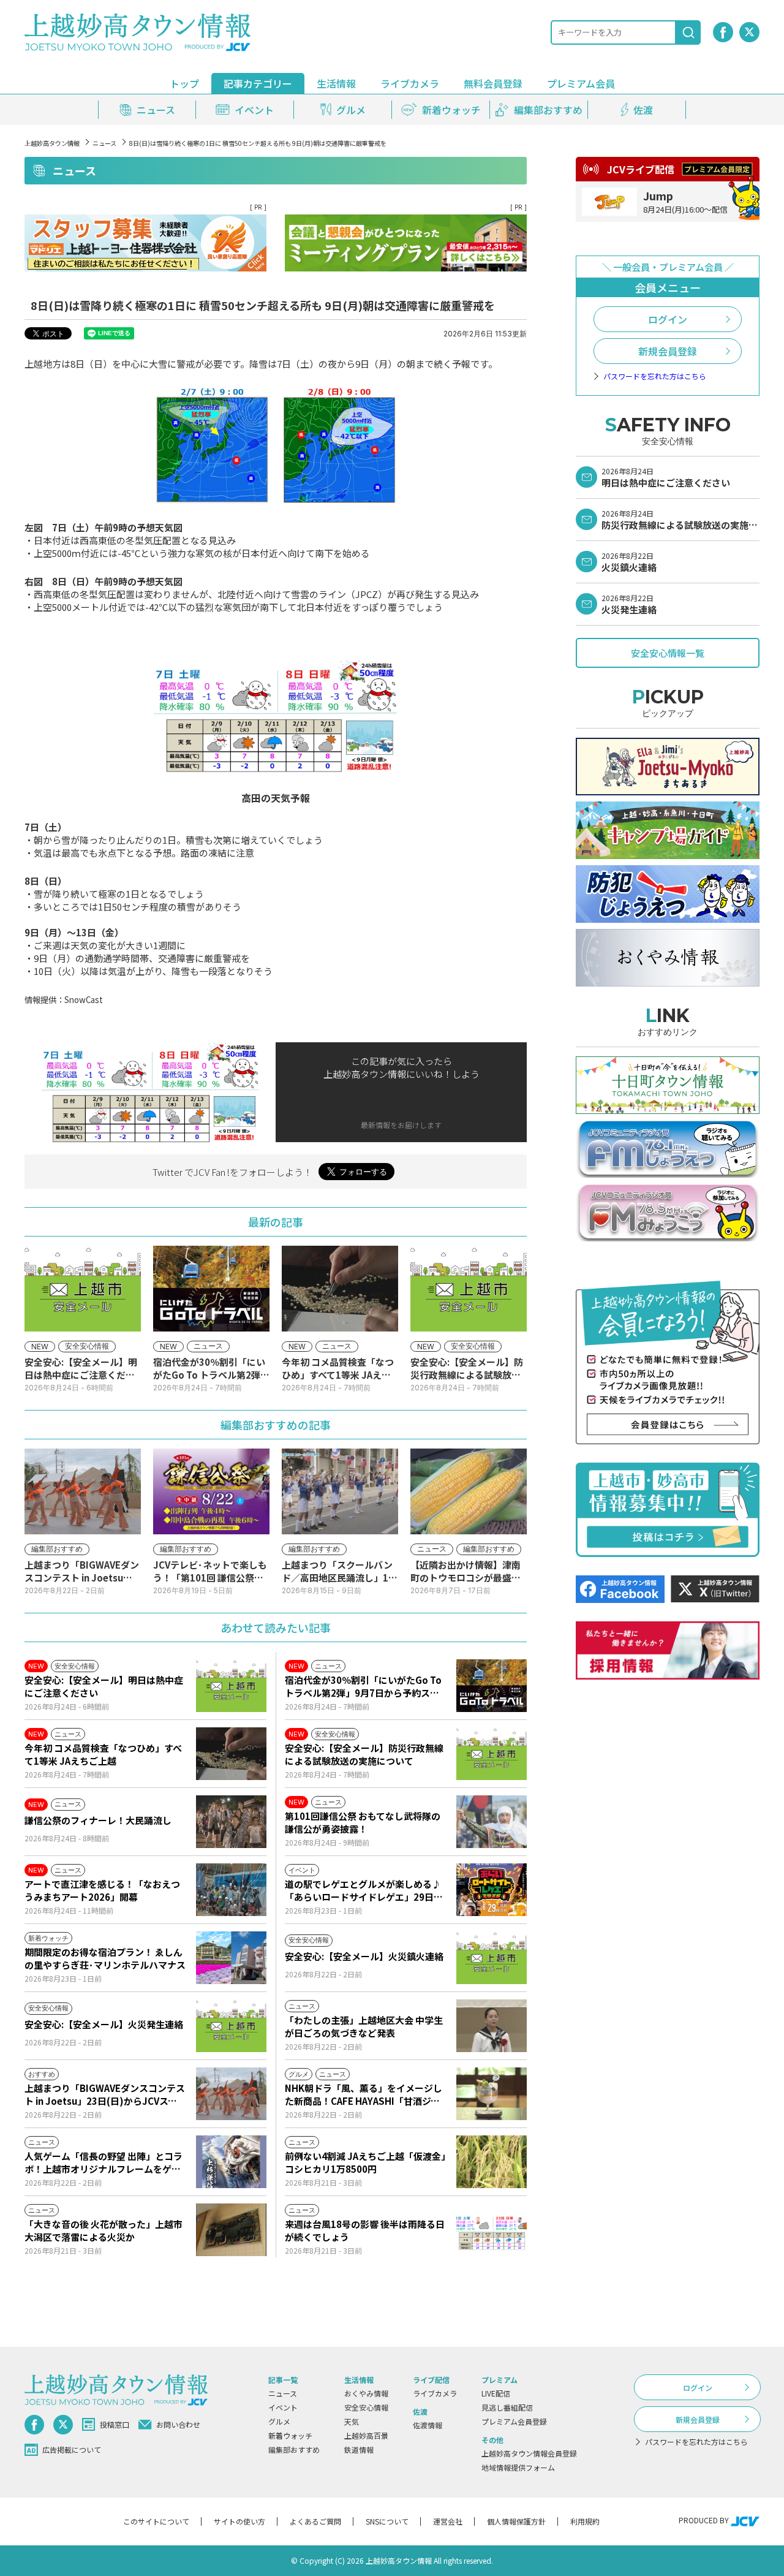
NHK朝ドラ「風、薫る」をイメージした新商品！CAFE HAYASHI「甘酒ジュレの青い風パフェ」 (364, 2094)
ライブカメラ (410, 83)
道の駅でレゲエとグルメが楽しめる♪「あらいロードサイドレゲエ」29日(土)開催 (363, 1890)
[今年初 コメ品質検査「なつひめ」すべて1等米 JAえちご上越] (231, 1754)
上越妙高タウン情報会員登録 (529, 2453)
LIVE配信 (496, 2393)
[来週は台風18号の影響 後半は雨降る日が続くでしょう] (492, 2230)
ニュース (104, 143)
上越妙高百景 (366, 2435)
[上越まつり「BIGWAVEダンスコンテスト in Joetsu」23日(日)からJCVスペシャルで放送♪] (231, 2094)
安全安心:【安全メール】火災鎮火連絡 (364, 1956)
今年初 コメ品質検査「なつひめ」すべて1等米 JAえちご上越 (103, 1754)
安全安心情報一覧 (668, 653)
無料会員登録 (493, 83)
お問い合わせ (178, 2424)
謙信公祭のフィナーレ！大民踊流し (98, 1820)
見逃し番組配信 (507, 2407)
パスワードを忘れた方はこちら (655, 376)
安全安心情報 (366, 2407)
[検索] (688, 32)
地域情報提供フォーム (518, 2467)
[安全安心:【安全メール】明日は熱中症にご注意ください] (231, 1686)
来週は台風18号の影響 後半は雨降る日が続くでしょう (365, 2230)
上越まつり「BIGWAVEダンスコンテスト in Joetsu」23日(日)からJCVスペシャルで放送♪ (105, 2094)
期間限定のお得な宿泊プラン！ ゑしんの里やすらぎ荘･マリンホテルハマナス (105, 1958)
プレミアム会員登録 (514, 2421)
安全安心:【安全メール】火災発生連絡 (104, 2024)
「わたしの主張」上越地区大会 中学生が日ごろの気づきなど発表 (364, 2026)
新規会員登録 (668, 351)
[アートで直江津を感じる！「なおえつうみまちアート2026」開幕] (231, 1890)
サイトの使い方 (239, 2521)
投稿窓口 (115, 2424)
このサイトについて (156, 2521)
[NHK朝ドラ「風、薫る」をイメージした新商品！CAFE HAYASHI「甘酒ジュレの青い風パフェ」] (492, 2094)
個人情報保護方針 (516, 2521)
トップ (184, 83)
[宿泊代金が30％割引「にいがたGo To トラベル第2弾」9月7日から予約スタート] (492, 1686)
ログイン (668, 319)
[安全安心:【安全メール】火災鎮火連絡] (492, 1958)
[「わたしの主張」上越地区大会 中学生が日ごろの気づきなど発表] (492, 2026)
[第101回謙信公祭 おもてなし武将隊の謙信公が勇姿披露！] (492, 1822)
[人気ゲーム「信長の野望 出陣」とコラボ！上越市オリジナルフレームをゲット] (231, 2162)
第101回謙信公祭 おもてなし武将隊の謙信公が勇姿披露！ (363, 1822)
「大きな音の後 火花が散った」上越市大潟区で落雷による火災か (104, 2230)
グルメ (279, 2421)
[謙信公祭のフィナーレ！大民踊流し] (231, 1822)
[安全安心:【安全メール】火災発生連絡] (231, 2026)
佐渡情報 (428, 2425)
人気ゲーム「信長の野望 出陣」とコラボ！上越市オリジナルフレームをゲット (104, 2162)
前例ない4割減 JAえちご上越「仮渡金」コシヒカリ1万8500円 (365, 2162)
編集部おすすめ (294, 2449)
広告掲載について (72, 2449)
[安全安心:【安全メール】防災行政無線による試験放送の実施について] (492, 1754)
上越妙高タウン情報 (52, 143)
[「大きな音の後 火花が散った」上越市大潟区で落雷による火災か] (231, 2230)
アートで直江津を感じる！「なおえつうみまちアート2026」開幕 (102, 1890)
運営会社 (448, 2521)
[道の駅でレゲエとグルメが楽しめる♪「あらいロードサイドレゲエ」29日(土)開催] (492, 1890)
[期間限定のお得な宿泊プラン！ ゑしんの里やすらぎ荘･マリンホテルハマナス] (231, 1958)
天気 (352, 2421)
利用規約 (585, 2521)
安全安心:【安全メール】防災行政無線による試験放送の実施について (364, 1754)
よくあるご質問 (315, 2521)
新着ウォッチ (290, 2435)
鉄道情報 (359, 2449)
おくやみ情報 (366, 2393)
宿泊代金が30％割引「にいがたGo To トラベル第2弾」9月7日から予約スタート (363, 1686)
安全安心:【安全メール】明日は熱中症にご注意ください (104, 1686)
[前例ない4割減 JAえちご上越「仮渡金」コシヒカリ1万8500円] (492, 2162)
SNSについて (387, 2521)
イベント (283, 2407)
